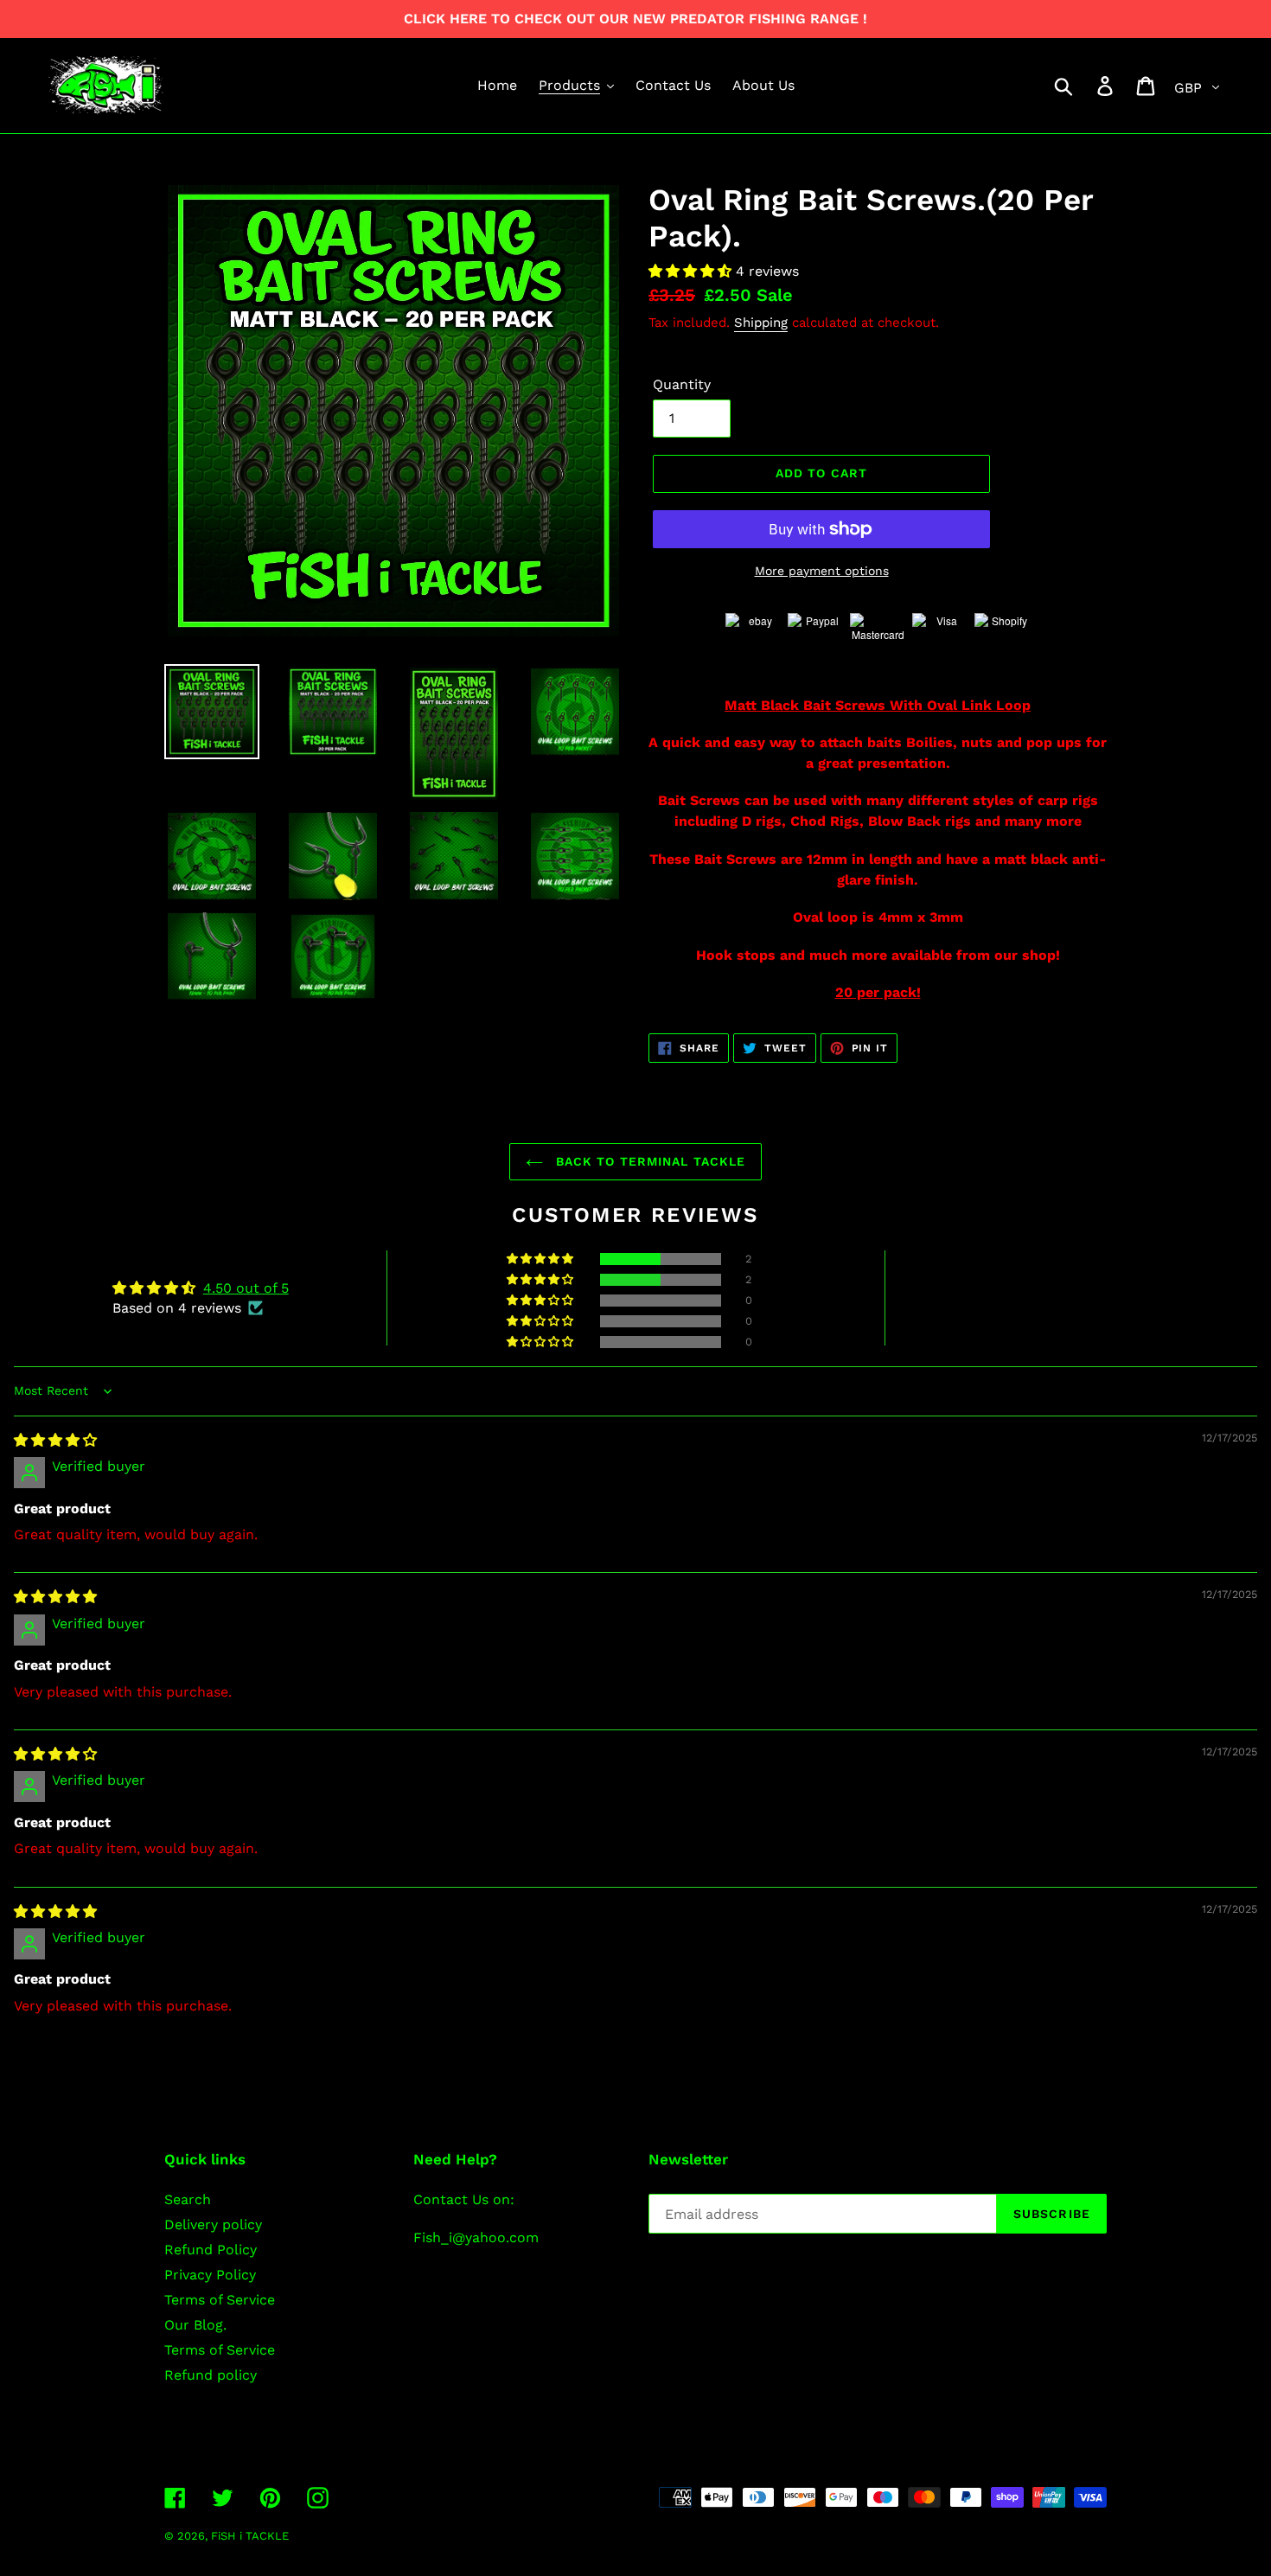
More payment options (822, 571)
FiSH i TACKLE (250, 2536)
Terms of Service (220, 2300)
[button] (692, 271)
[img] (55, 1440)
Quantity (682, 384)
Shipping (761, 323)
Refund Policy (211, 2250)
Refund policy (211, 2375)
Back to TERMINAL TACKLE (649, 1161)
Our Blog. (195, 2325)
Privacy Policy (210, 2275)
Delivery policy (213, 2224)
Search (188, 2199)
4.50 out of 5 (246, 1288)
